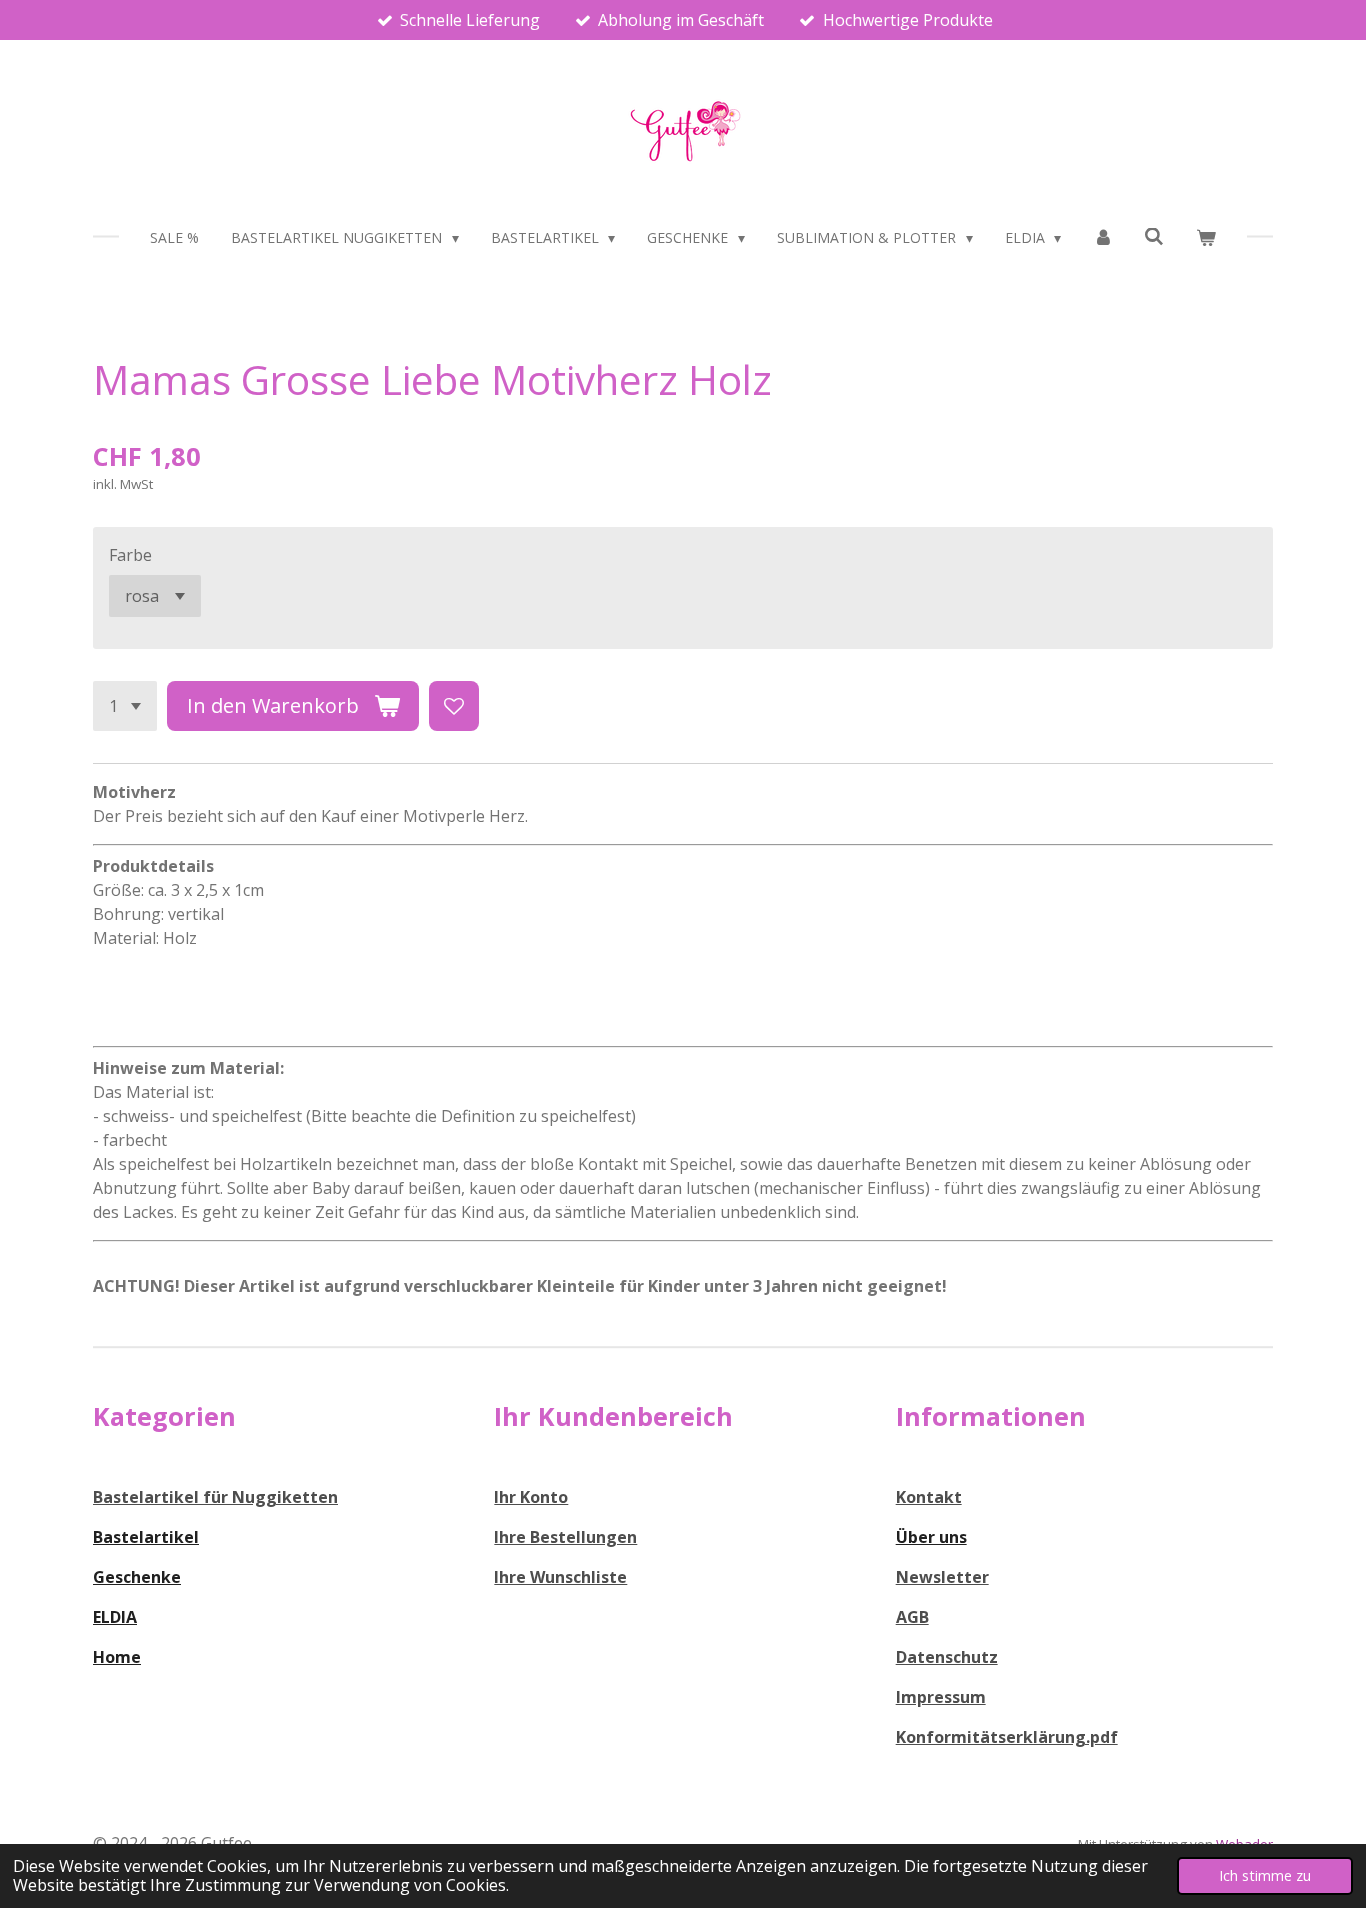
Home (117, 1657)
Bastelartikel (146, 1537)
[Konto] (1103, 237)
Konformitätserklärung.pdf (1007, 1737)
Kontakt (929, 1497)
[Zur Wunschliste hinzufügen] (454, 706)
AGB (912, 1617)
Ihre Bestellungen (565, 1537)
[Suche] (1155, 236)
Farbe (130, 555)
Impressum (941, 1697)
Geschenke (137, 1577)
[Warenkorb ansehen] (1206, 237)
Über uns (931, 1537)
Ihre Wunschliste (560, 1577)
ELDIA (115, 1617)
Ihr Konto (531, 1497)
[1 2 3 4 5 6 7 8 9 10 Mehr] (125, 706)
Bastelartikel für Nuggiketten (215, 1497)
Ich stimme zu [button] (1265, 1875)
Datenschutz (947, 1657)
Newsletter (942, 1577)
